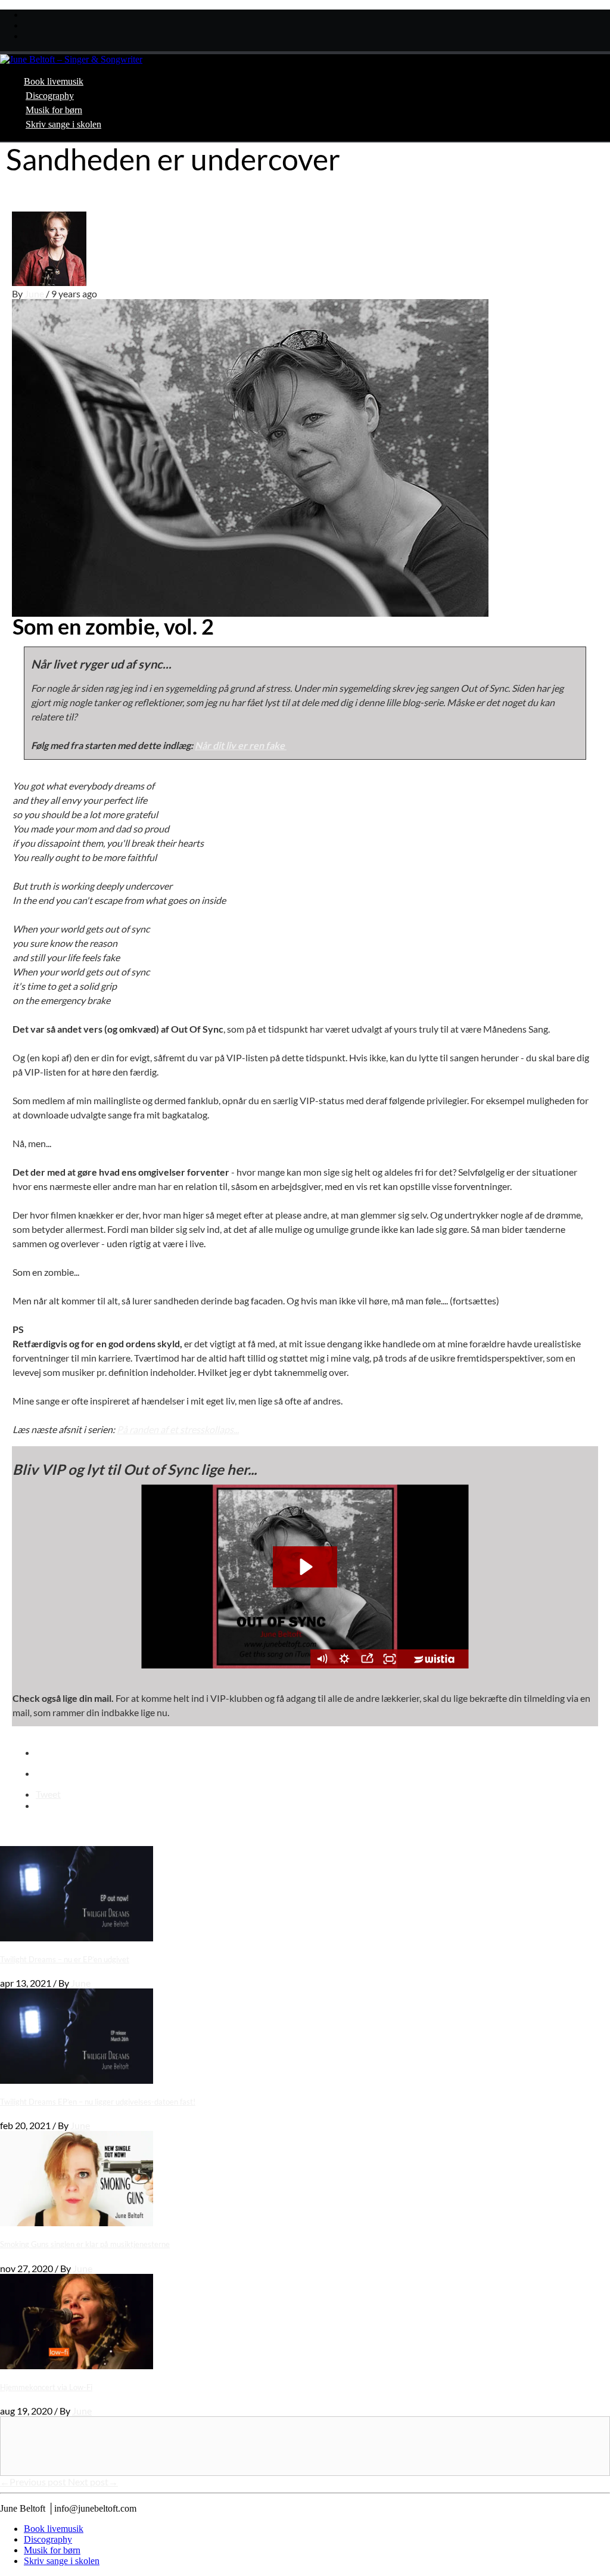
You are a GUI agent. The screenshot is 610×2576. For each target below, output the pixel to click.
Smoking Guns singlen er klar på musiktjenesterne (85, 2244)
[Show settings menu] (344, 1659)
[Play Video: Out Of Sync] (305, 1567)
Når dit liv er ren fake (241, 745)
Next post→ (93, 2482)
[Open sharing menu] (367, 1659)
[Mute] (322, 1659)
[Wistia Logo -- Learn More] (435, 1659)
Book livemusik (54, 81)
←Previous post (34, 2482)
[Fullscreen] (390, 1659)
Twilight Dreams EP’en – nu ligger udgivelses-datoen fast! (98, 2102)
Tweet (48, 1794)
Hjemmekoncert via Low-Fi (46, 2387)
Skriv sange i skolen (63, 124)
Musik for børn (54, 110)
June (35, 293)
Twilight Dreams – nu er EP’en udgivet (65, 1959)
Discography (50, 96)
